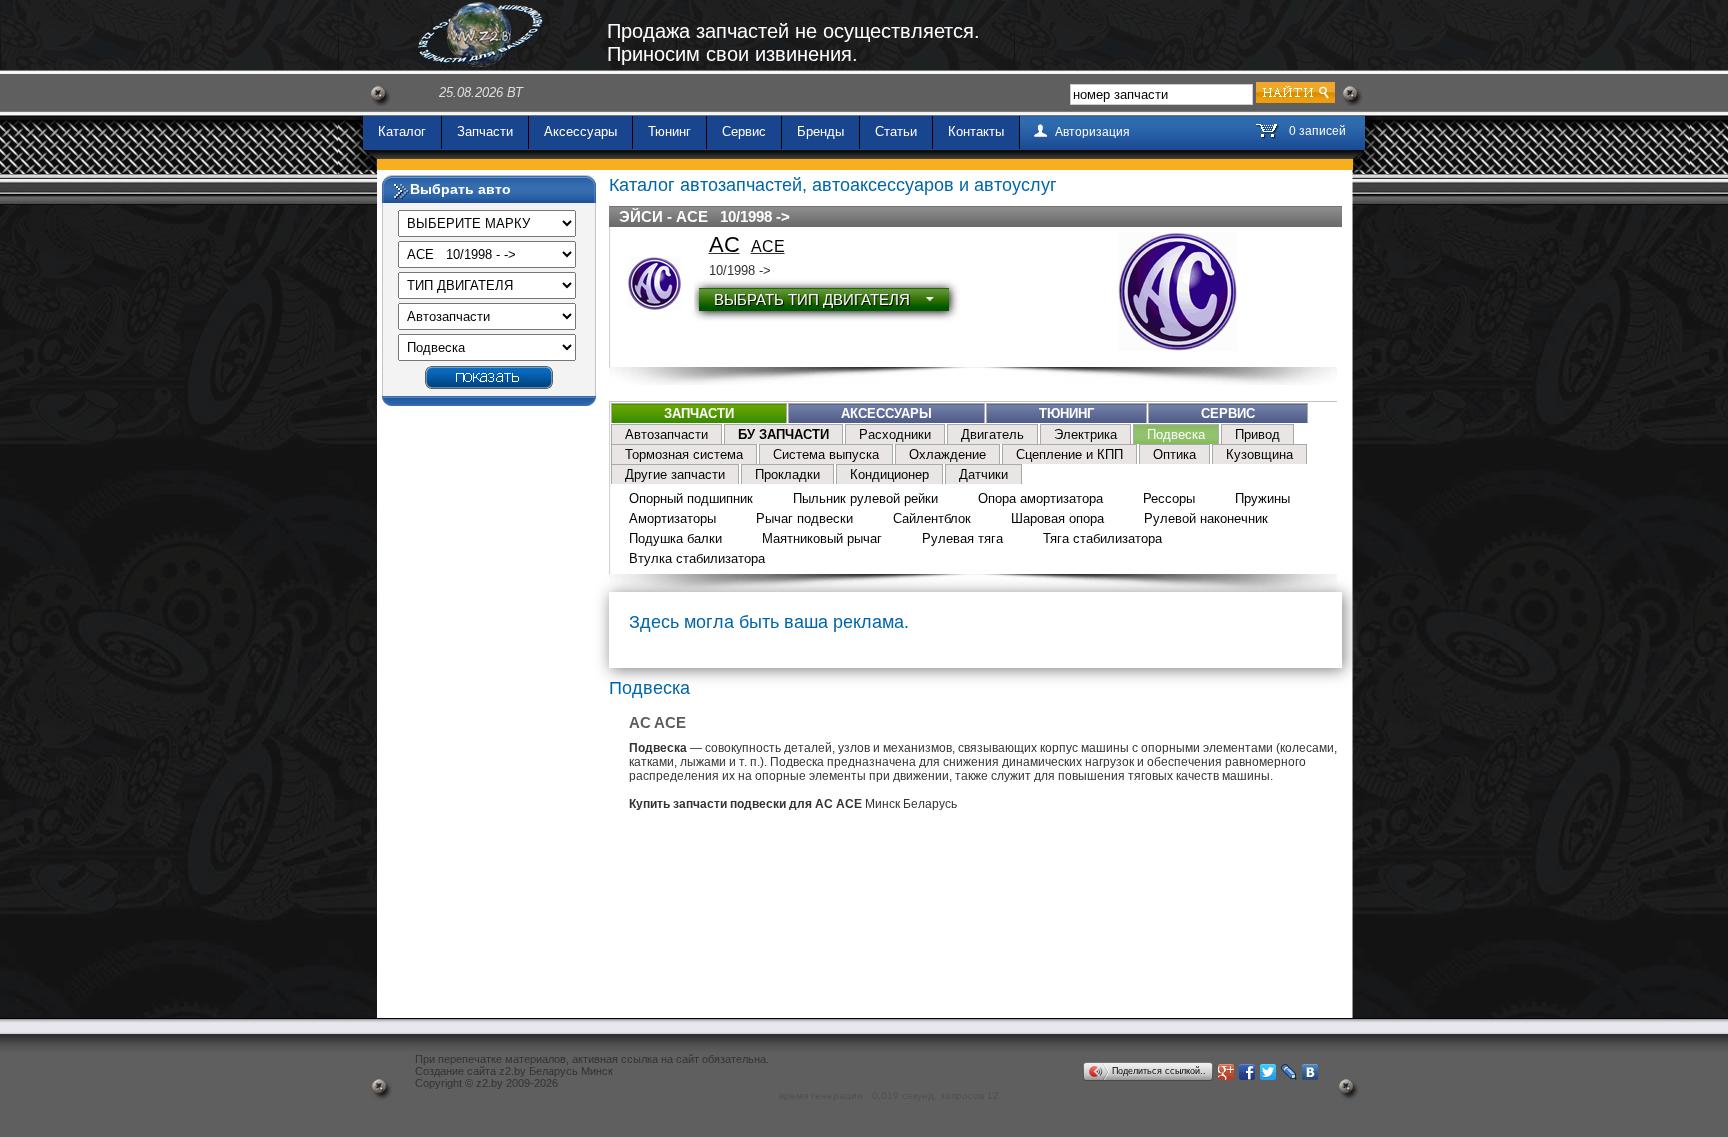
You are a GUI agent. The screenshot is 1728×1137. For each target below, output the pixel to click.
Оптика (1174, 454)
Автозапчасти (666, 434)
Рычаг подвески (804, 518)
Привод (1257, 434)
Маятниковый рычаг (822, 538)
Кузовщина (1259, 454)
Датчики (983, 474)
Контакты (976, 131)
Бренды (820, 131)
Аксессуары (580, 131)
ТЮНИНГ (1066, 413)
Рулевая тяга (962, 538)
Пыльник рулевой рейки (865, 498)
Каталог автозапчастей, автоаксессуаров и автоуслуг (833, 185)
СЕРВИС (1228, 413)
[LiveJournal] (1289, 1072)
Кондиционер (889, 474)
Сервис (744, 131)
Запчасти (485, 131)
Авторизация (1092, 132)
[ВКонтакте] (1310, 1072)
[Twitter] (1268, 1072)
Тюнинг (669, 131)
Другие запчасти (675, 474)
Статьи (896, 131)
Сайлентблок (932, 518)
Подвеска (1176, 434)
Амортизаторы (672, 518)
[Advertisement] (489, 715)
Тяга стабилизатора (1102, 538)
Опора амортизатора (1040, 498)
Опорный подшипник (691, 498)
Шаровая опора (1057, 518)
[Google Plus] (1226, 1072)
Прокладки (787, 474)
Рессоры (1169, 498)
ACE (768, 246)
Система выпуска (826, 454)
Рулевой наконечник (1206, 518)
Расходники (895, 434)
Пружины (1262, 498)
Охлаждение (947, 454)
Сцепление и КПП (1069, 454)
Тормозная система (684, 454)
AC (724, 244)
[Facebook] (1247, 1072)
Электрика (1085, 434)
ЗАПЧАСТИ (699, 413)
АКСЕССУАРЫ (886, 413)
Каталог (402, 131)
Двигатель (992, 434)
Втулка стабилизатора (697, 558)
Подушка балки (675, 538)
